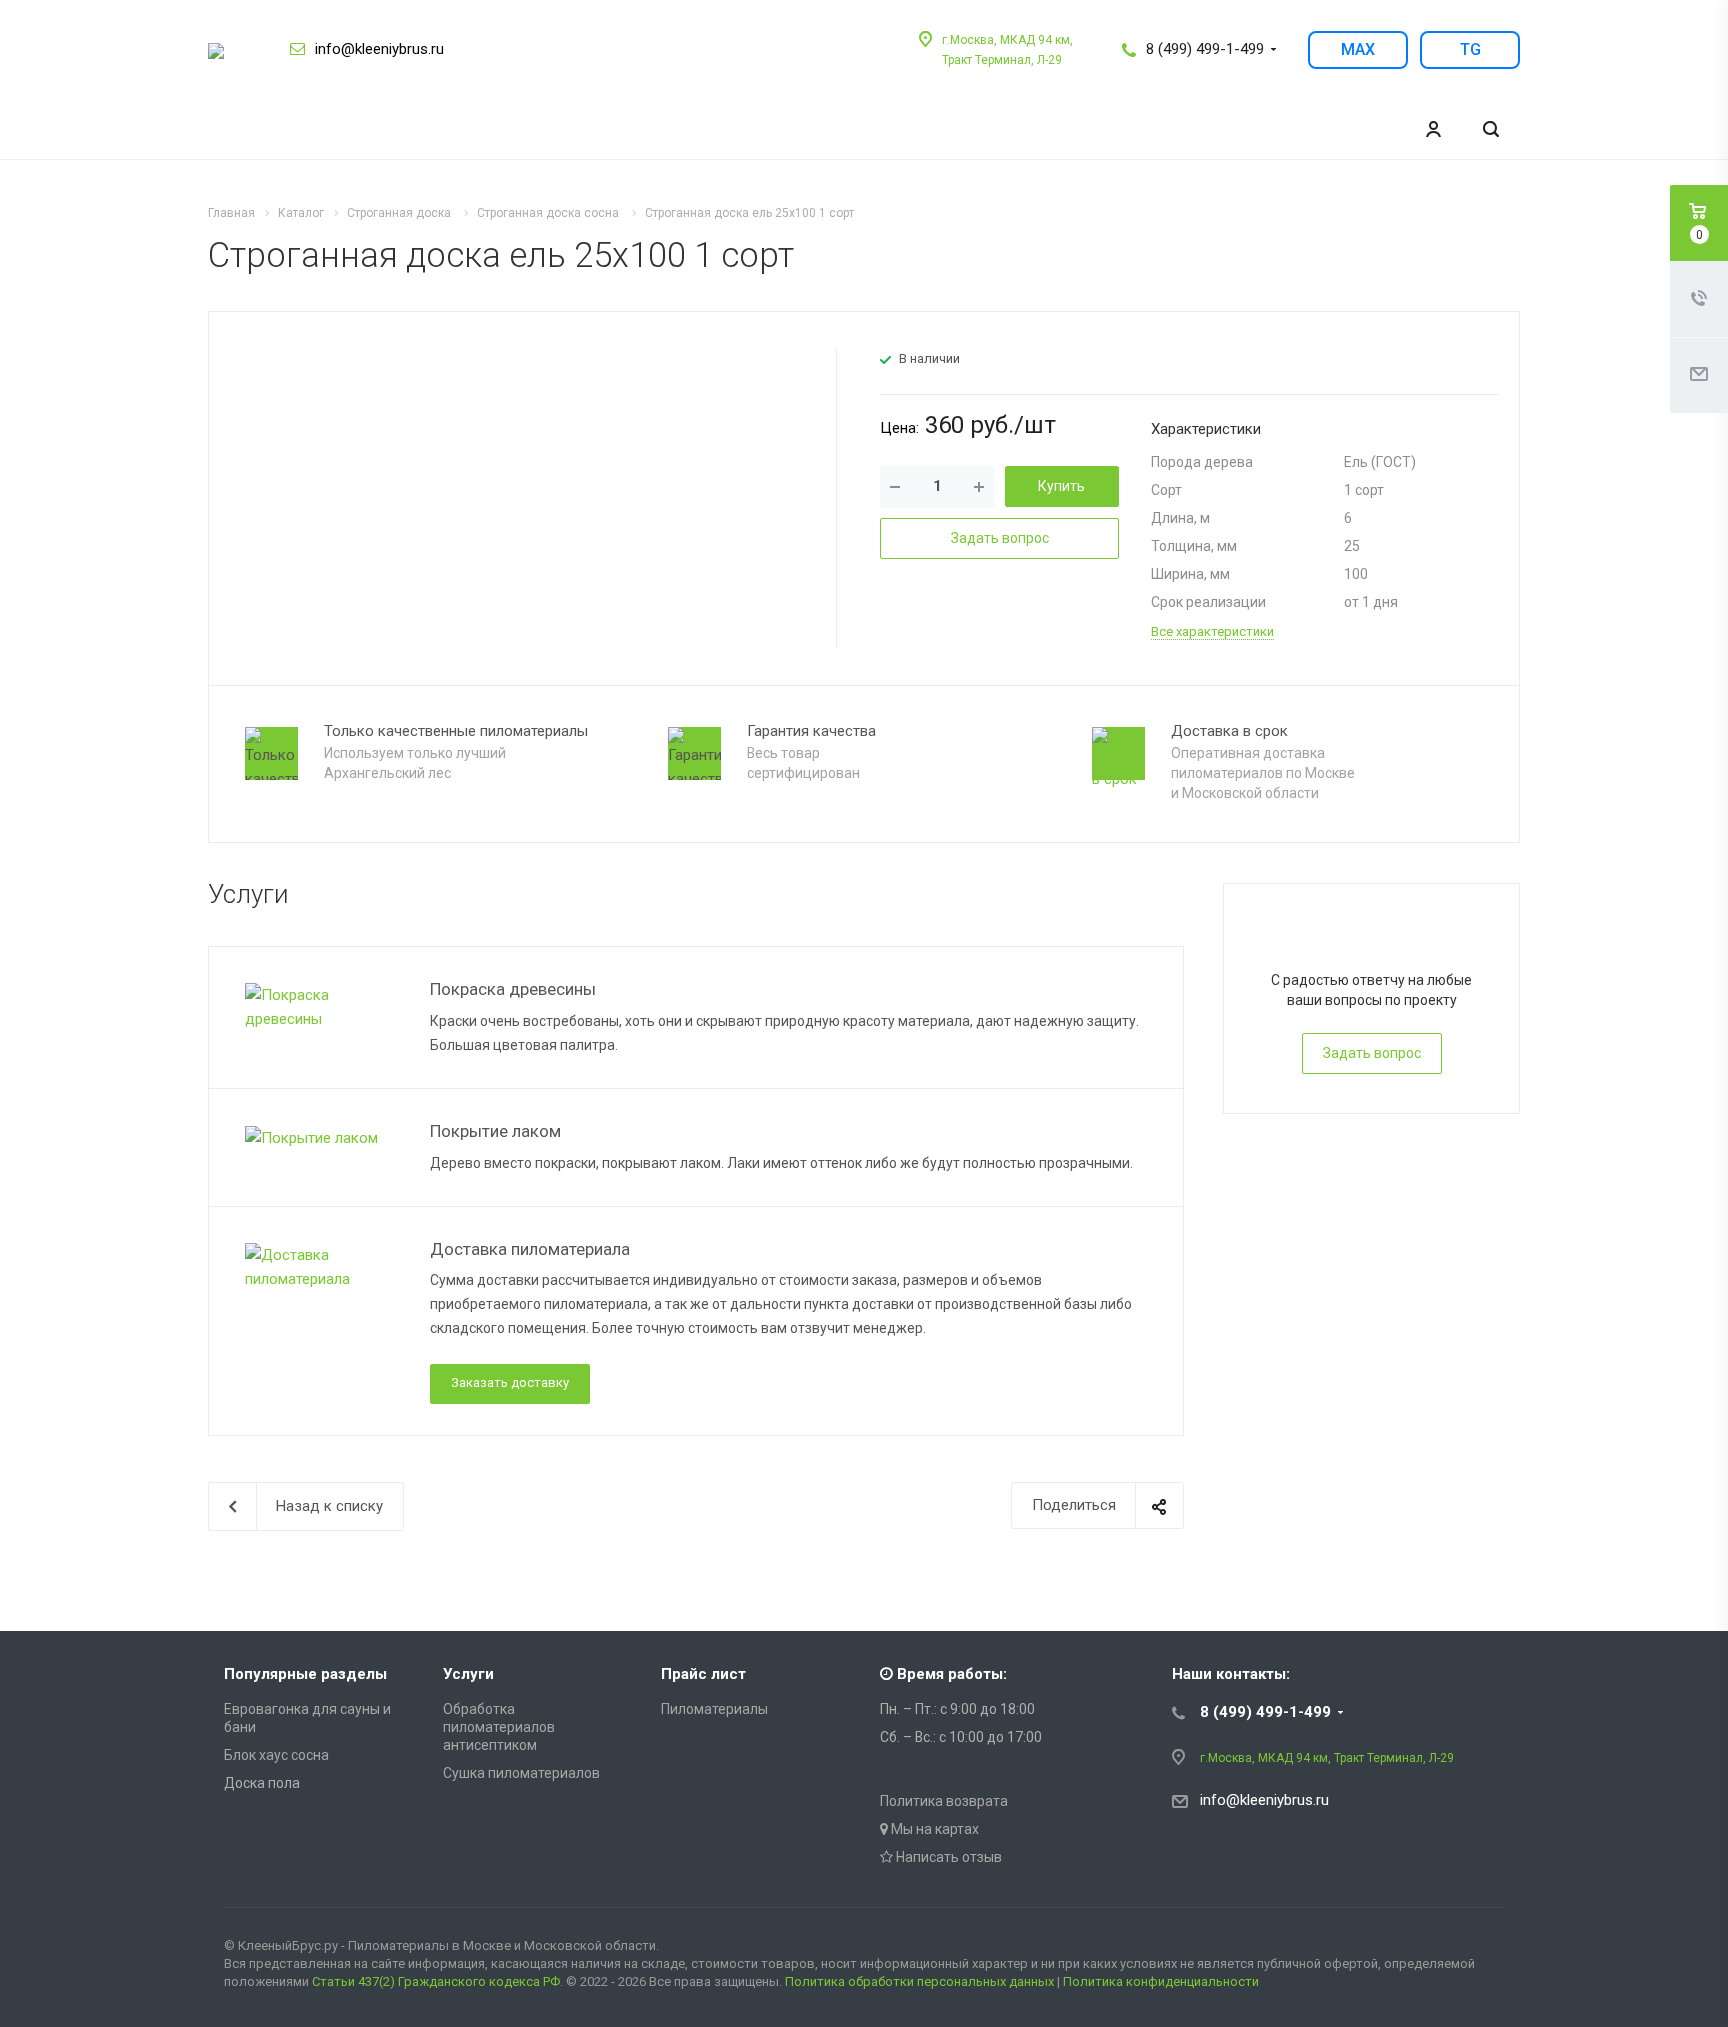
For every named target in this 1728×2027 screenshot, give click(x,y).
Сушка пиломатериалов (521, 1773)
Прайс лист (703, 1674)
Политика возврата (944, 1801)
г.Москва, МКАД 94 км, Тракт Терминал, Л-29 (1327, 1758)
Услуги (468, 1674)
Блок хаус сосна (276, 1755)
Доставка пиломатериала (530, 1249)
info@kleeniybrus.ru (379, 49)
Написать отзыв (947, 1857)
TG (1470, 49)
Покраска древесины (513, 989)
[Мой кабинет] (1433, 129)
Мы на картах (933, 1829)
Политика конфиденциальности (1161, 1981)
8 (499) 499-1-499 (1205, 49)
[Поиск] (1491, 129)
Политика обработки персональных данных (919, 1981)
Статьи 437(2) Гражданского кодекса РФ (436, 1981)
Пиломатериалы (714, 1709)
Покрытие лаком (495, 1131)
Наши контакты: (1231, 1674)
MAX (1358, 49)
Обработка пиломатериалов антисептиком (499, 1727)
